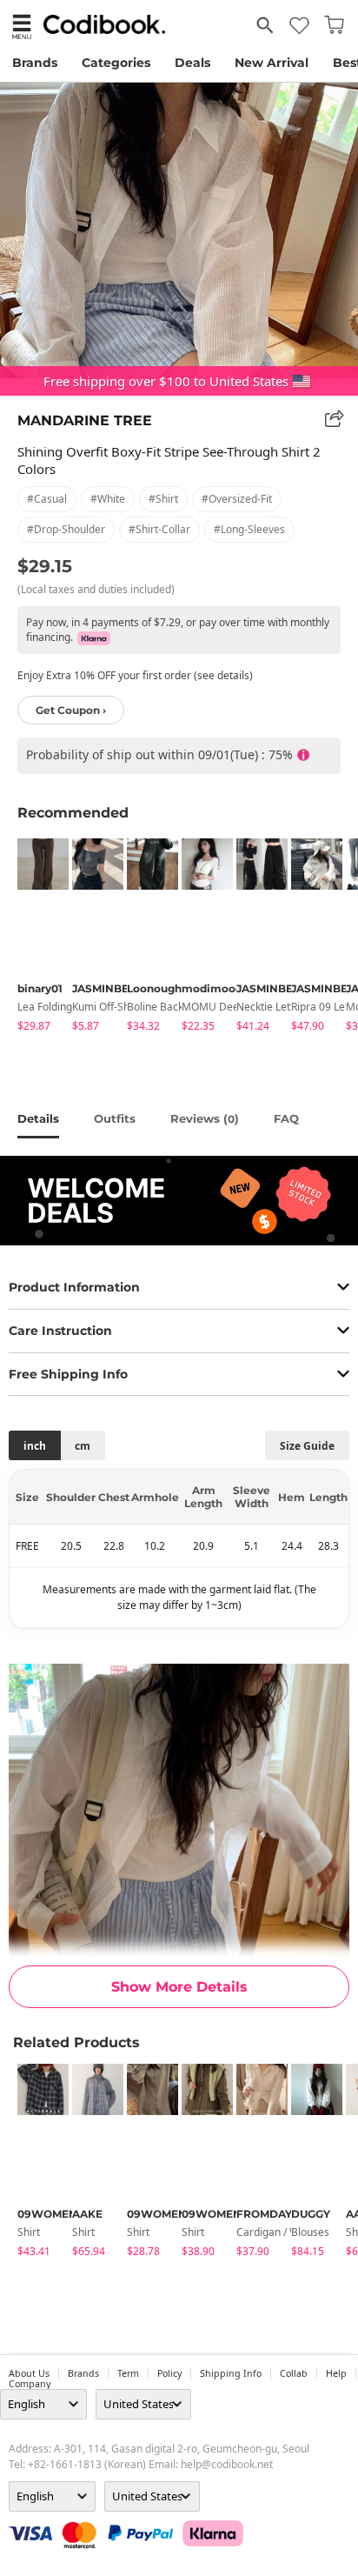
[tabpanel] (36, 938)
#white (108, 499)
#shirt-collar (159, 529)
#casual (47, 499)
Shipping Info (231, 2373)
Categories (116, 63)
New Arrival (272, 63)
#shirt (163, 499)
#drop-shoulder (66, 529)
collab (294, 2373)
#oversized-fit (237, 499)
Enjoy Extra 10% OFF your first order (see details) (135, 675)
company (30, 2384)
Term (128, 2373)
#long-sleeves (249, 529)
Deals (192, 63)
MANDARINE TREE (85, 420)
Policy (169, 2373)
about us (29, 2373)
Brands (35, 63)
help (336, 2373)
